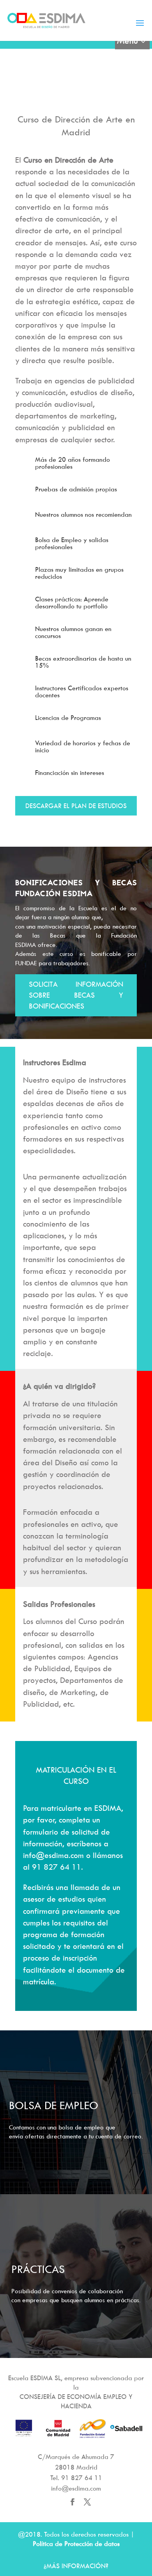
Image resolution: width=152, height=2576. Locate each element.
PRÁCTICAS (38, 2269)
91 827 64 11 (82, 2478)
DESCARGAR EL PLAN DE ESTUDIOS (76, 806)
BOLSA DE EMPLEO (54, 2105)
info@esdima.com (76, 2488)
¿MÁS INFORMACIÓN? (76, 2566)
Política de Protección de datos (76, 2544)
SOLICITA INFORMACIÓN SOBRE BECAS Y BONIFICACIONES (76, 995)
